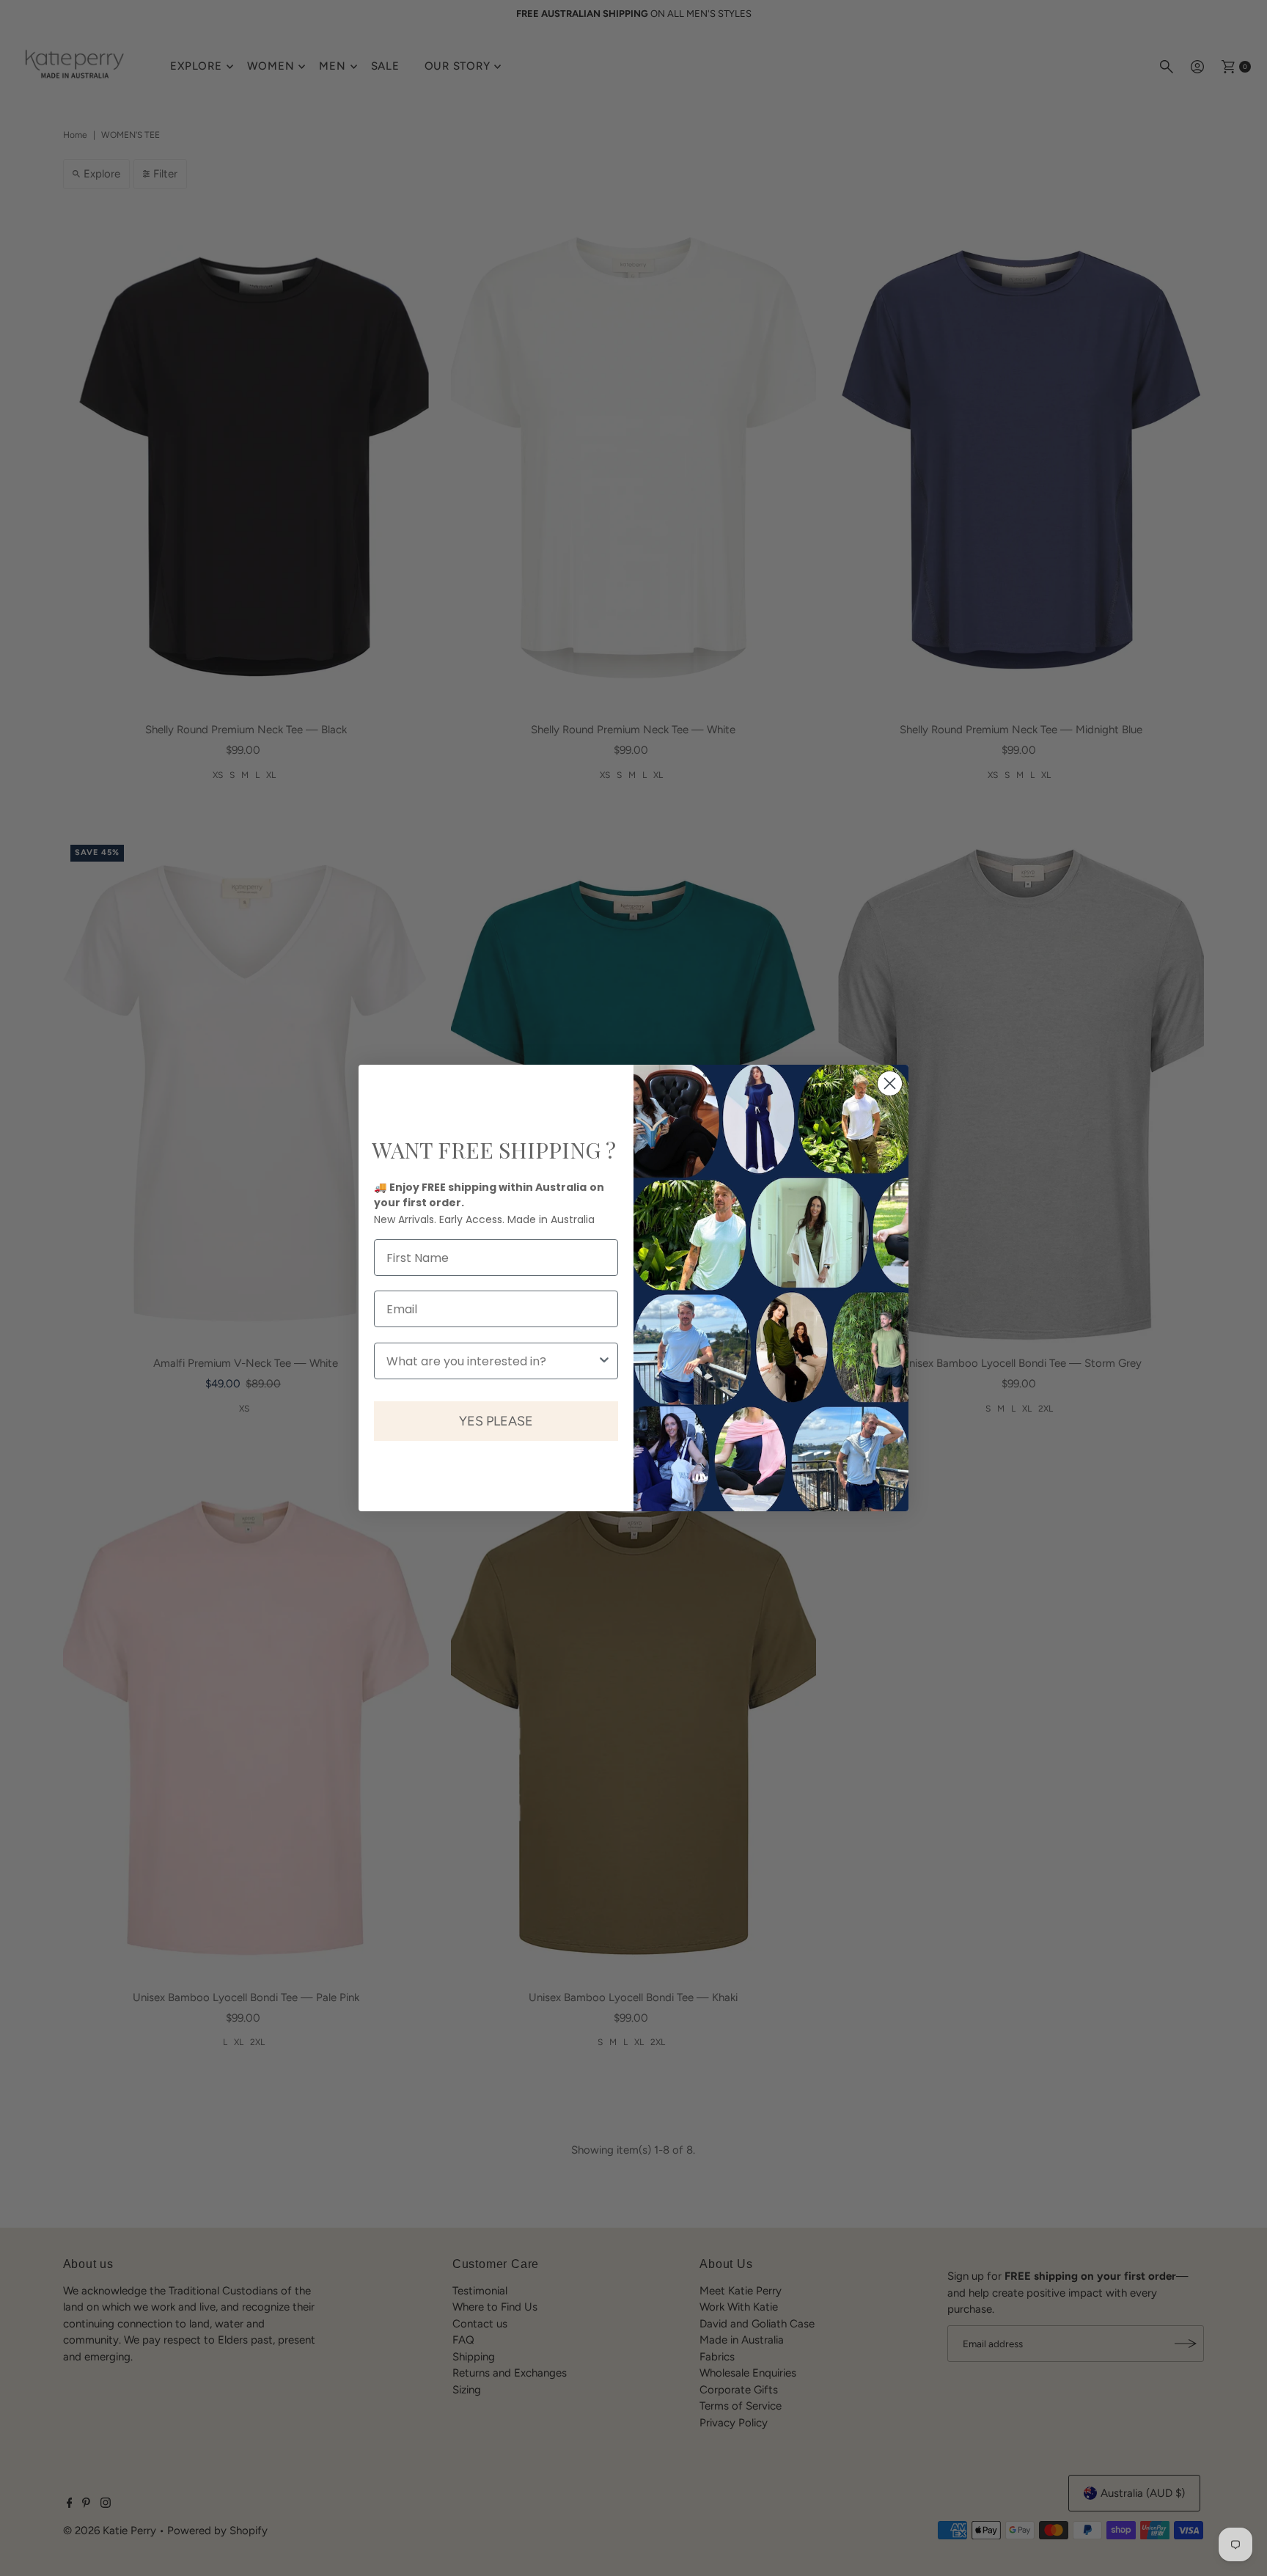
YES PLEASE (496, 1421)
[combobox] (492, 1361)
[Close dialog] (890, 1083)
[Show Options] (604, 1361)
